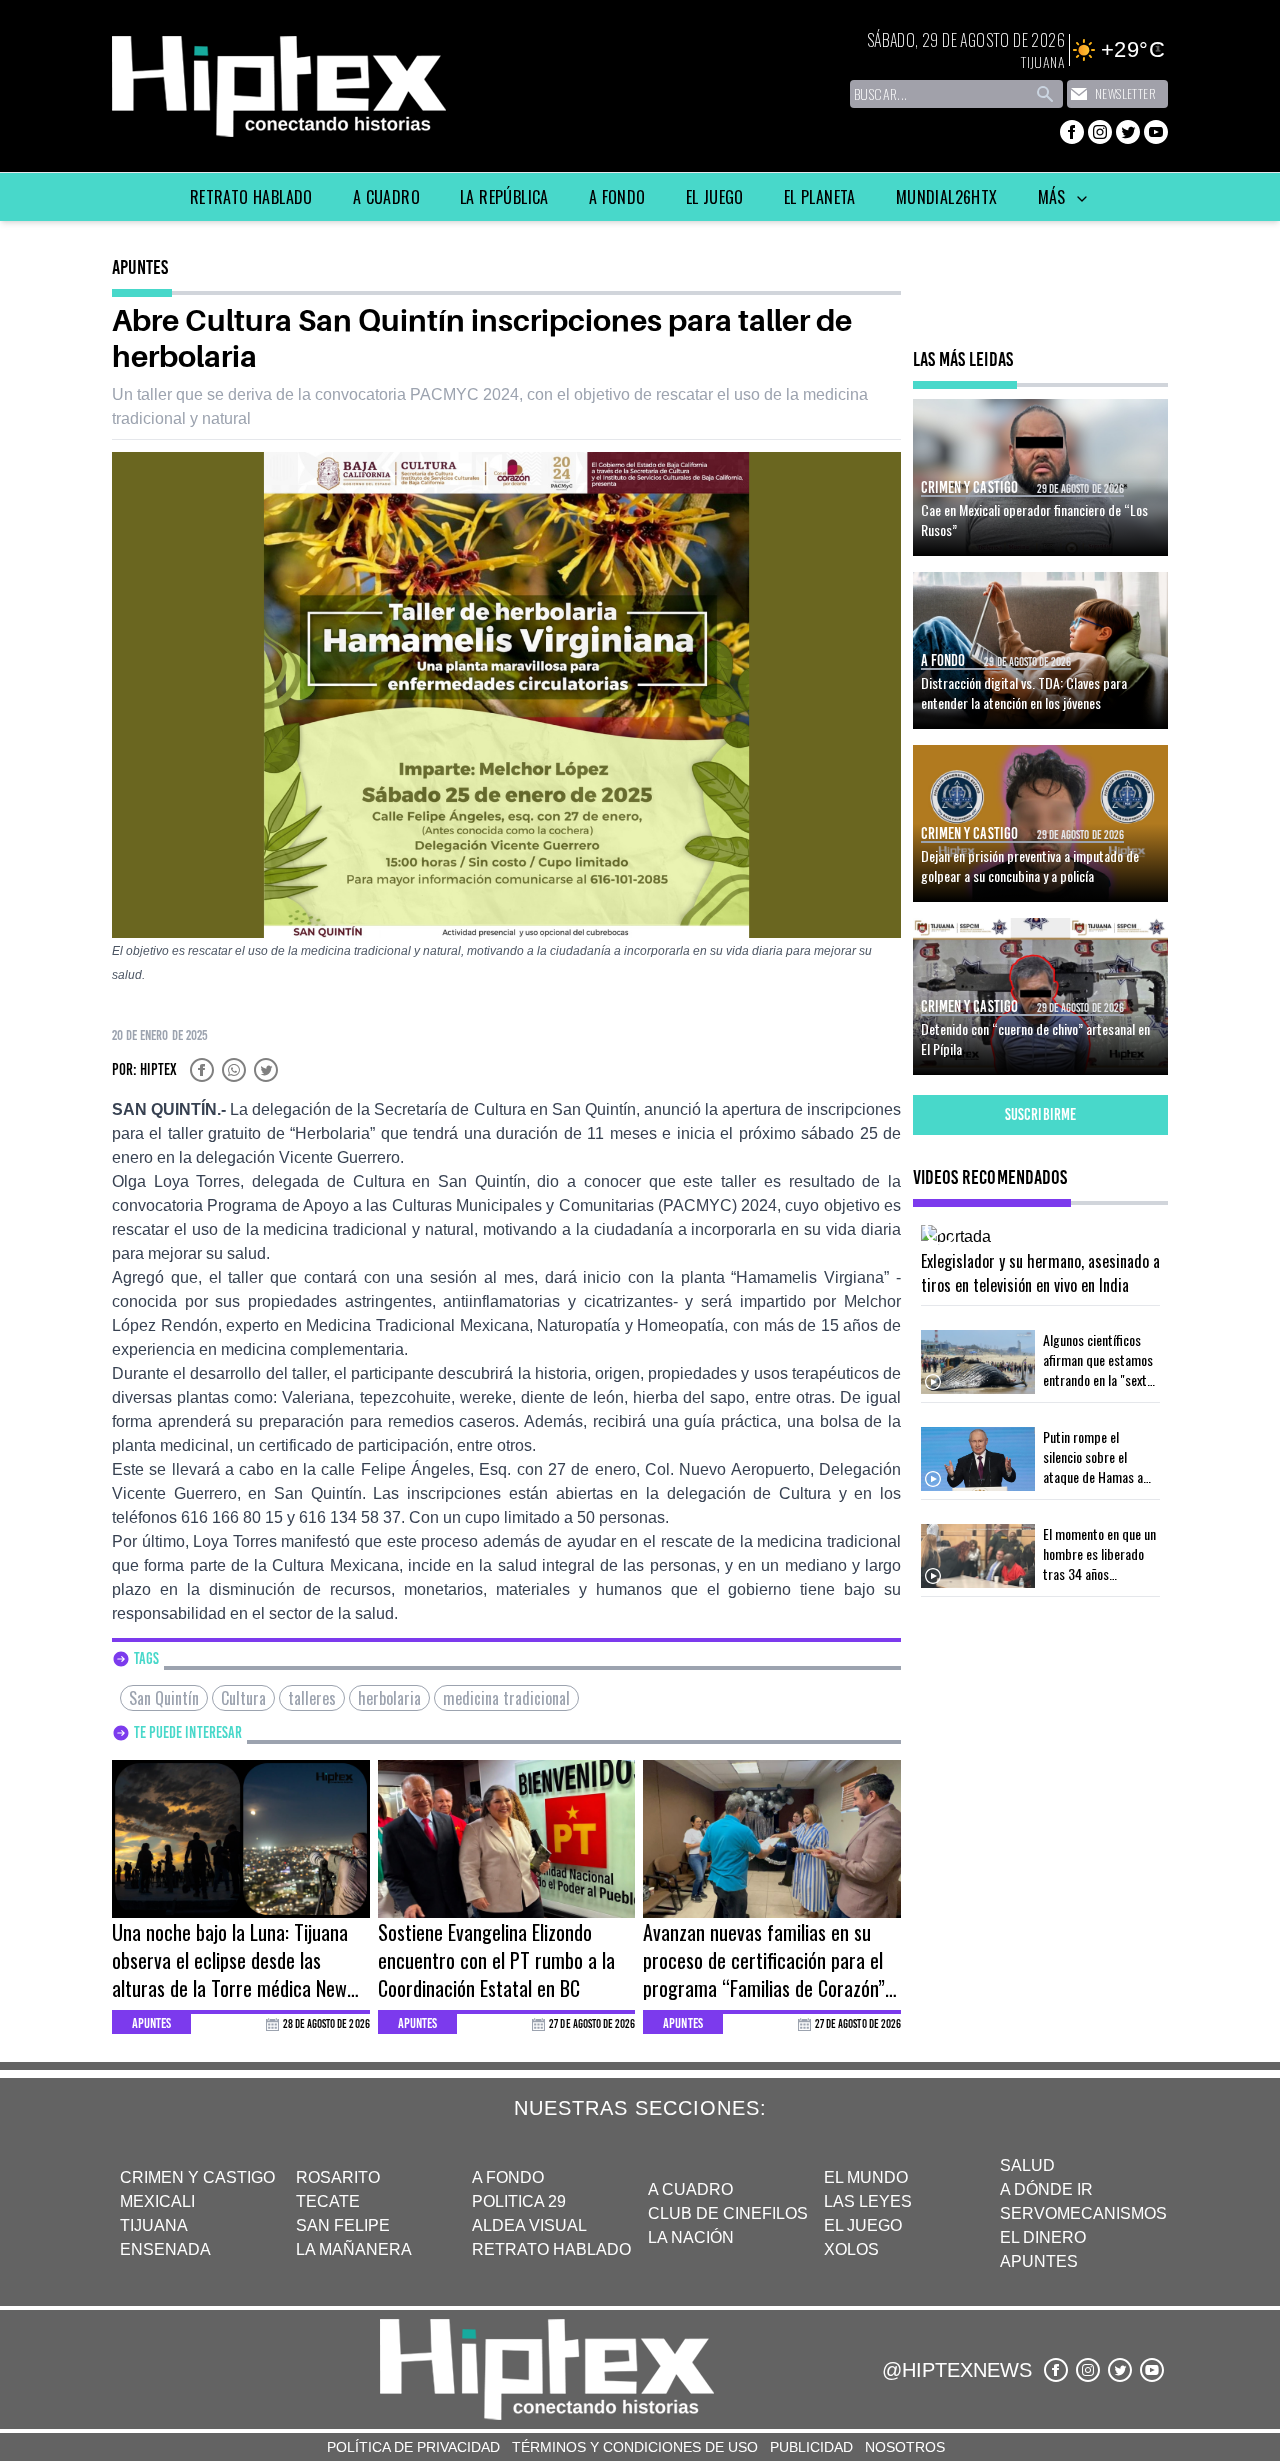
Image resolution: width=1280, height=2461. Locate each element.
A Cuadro (386, 197)
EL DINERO (1043, 2237)
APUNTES (1039, 2261)
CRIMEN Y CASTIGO (197, 2177)
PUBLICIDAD (811, 2447)
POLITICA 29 (519, 2201)
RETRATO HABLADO (551, 2249)
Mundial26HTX (947, 197)
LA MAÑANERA (354, 2249)
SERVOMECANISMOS (1083, 2213)
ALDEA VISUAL (529, 2225)
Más (1054, 197)
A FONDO (508, 2177)
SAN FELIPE (343, 2225)
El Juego (715, 197)
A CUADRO (690, 2189)
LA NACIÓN (691, 2237)
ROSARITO (338, 2177)
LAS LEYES (868, 2201)
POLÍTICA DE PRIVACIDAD (413, 2447)
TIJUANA (154, 2225)
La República (504, 197)
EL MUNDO (866, 2177)
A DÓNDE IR (1046, 2189)
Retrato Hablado (251, 197)
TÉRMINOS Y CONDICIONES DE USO (635, 2447)
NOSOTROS (905, 2447)
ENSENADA (165, 2249)
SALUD (1027, 2165)
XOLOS (851, 2249)
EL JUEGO (863, 2225)
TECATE (328, 2201)
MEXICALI (157, 2201)
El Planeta (820, 197)
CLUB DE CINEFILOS (728, 2213)
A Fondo (617, 197)
